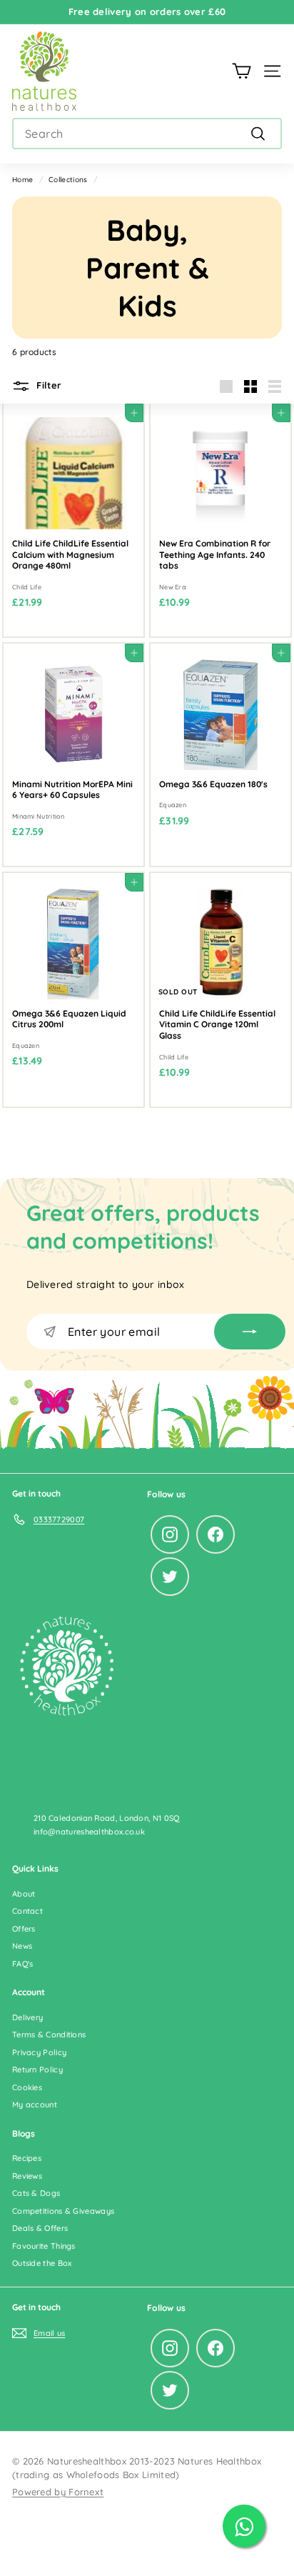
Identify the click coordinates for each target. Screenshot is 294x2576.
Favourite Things (44, 2246)
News (22, 1946)
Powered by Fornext (58, 2492)
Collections (68, 180)
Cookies (27, 2087)
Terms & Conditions (49, 2035)
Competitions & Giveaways (63, 2211)
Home (22, 180)
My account (35, 2105)
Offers (24, 1929)
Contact (27, 1911)
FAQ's (23, 1964)
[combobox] (147, 134)
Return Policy (37, 2070)
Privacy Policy (39, 2052)
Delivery (27, 2017)
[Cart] (242, 71)
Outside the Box (42, 2263)
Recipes (27, 2158)
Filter (47, 385)
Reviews (27, 2176)
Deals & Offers (40, 2228)
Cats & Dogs (36, 2193)
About (24, 1894)
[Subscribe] (250, 1332)
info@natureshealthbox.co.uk (89, 1832)
